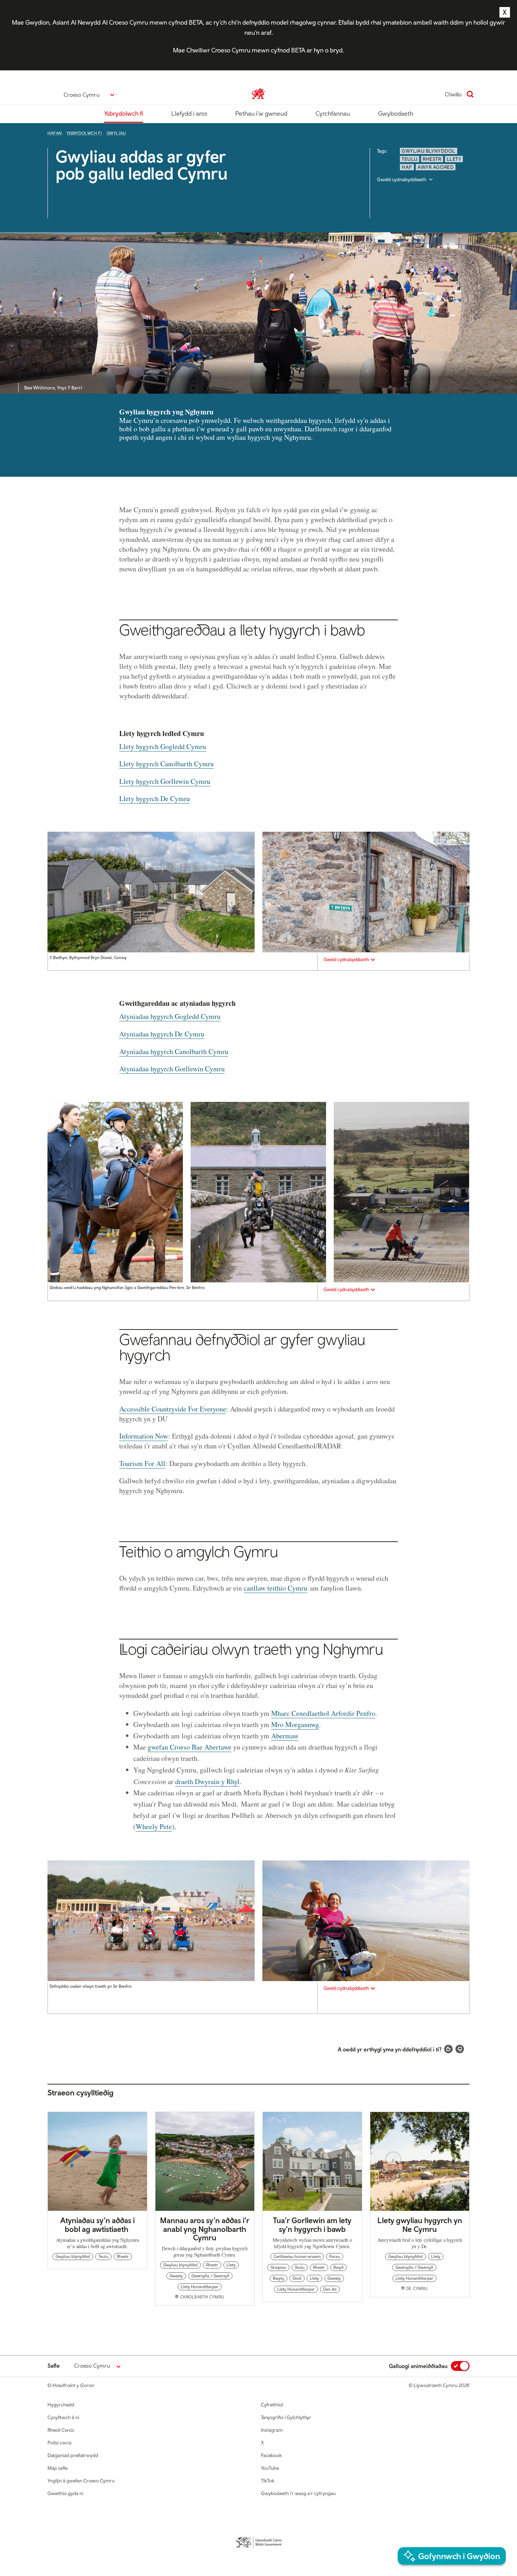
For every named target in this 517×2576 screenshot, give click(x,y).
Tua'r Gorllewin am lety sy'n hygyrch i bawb (312, 2225)
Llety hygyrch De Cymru (155, 798)
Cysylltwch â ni (63, 2417)
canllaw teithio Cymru (276, 1588)
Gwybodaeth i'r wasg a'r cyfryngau (298, 2493)
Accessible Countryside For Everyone (173, 1409)
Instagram (272, 2430)
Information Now (144, 1436)
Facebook (271, 2455)
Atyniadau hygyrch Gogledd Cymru (170, 1016)
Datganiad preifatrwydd (73, 2455)
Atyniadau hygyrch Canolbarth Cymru (174, 1051)
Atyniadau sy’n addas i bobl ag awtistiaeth (97, 2225)
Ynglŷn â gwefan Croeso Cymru (81, 2481)
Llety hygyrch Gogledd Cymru (163, 746)
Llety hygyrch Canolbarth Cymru (167, 764)
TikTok (268, 2481)
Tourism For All (142, 1463)
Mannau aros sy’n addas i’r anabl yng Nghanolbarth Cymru (205, 2229)
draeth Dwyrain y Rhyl (207, 1781)
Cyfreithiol (272, 2405)
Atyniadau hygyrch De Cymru (162, 1034)
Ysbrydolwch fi (124, 113)
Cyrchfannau (333, 113)
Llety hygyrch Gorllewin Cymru (165, 781)
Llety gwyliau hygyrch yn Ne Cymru (420, 2225)
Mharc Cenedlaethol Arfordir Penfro (323, 1713)
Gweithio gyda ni (65, 2493)
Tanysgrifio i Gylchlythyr (286, 2417)
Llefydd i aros (189, 113)
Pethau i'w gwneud (261, 113)
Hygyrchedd (61, 2405)
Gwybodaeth (396, 113)
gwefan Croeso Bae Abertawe (190, 1747)
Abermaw (285, 1736)
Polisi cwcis (60, 2443)
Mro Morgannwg (295, 1724)
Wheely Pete (154, 1826)
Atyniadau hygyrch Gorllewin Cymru (172, 1069)
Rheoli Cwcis (61, 2430)
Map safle (58, 2468)
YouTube (270, 2468)
